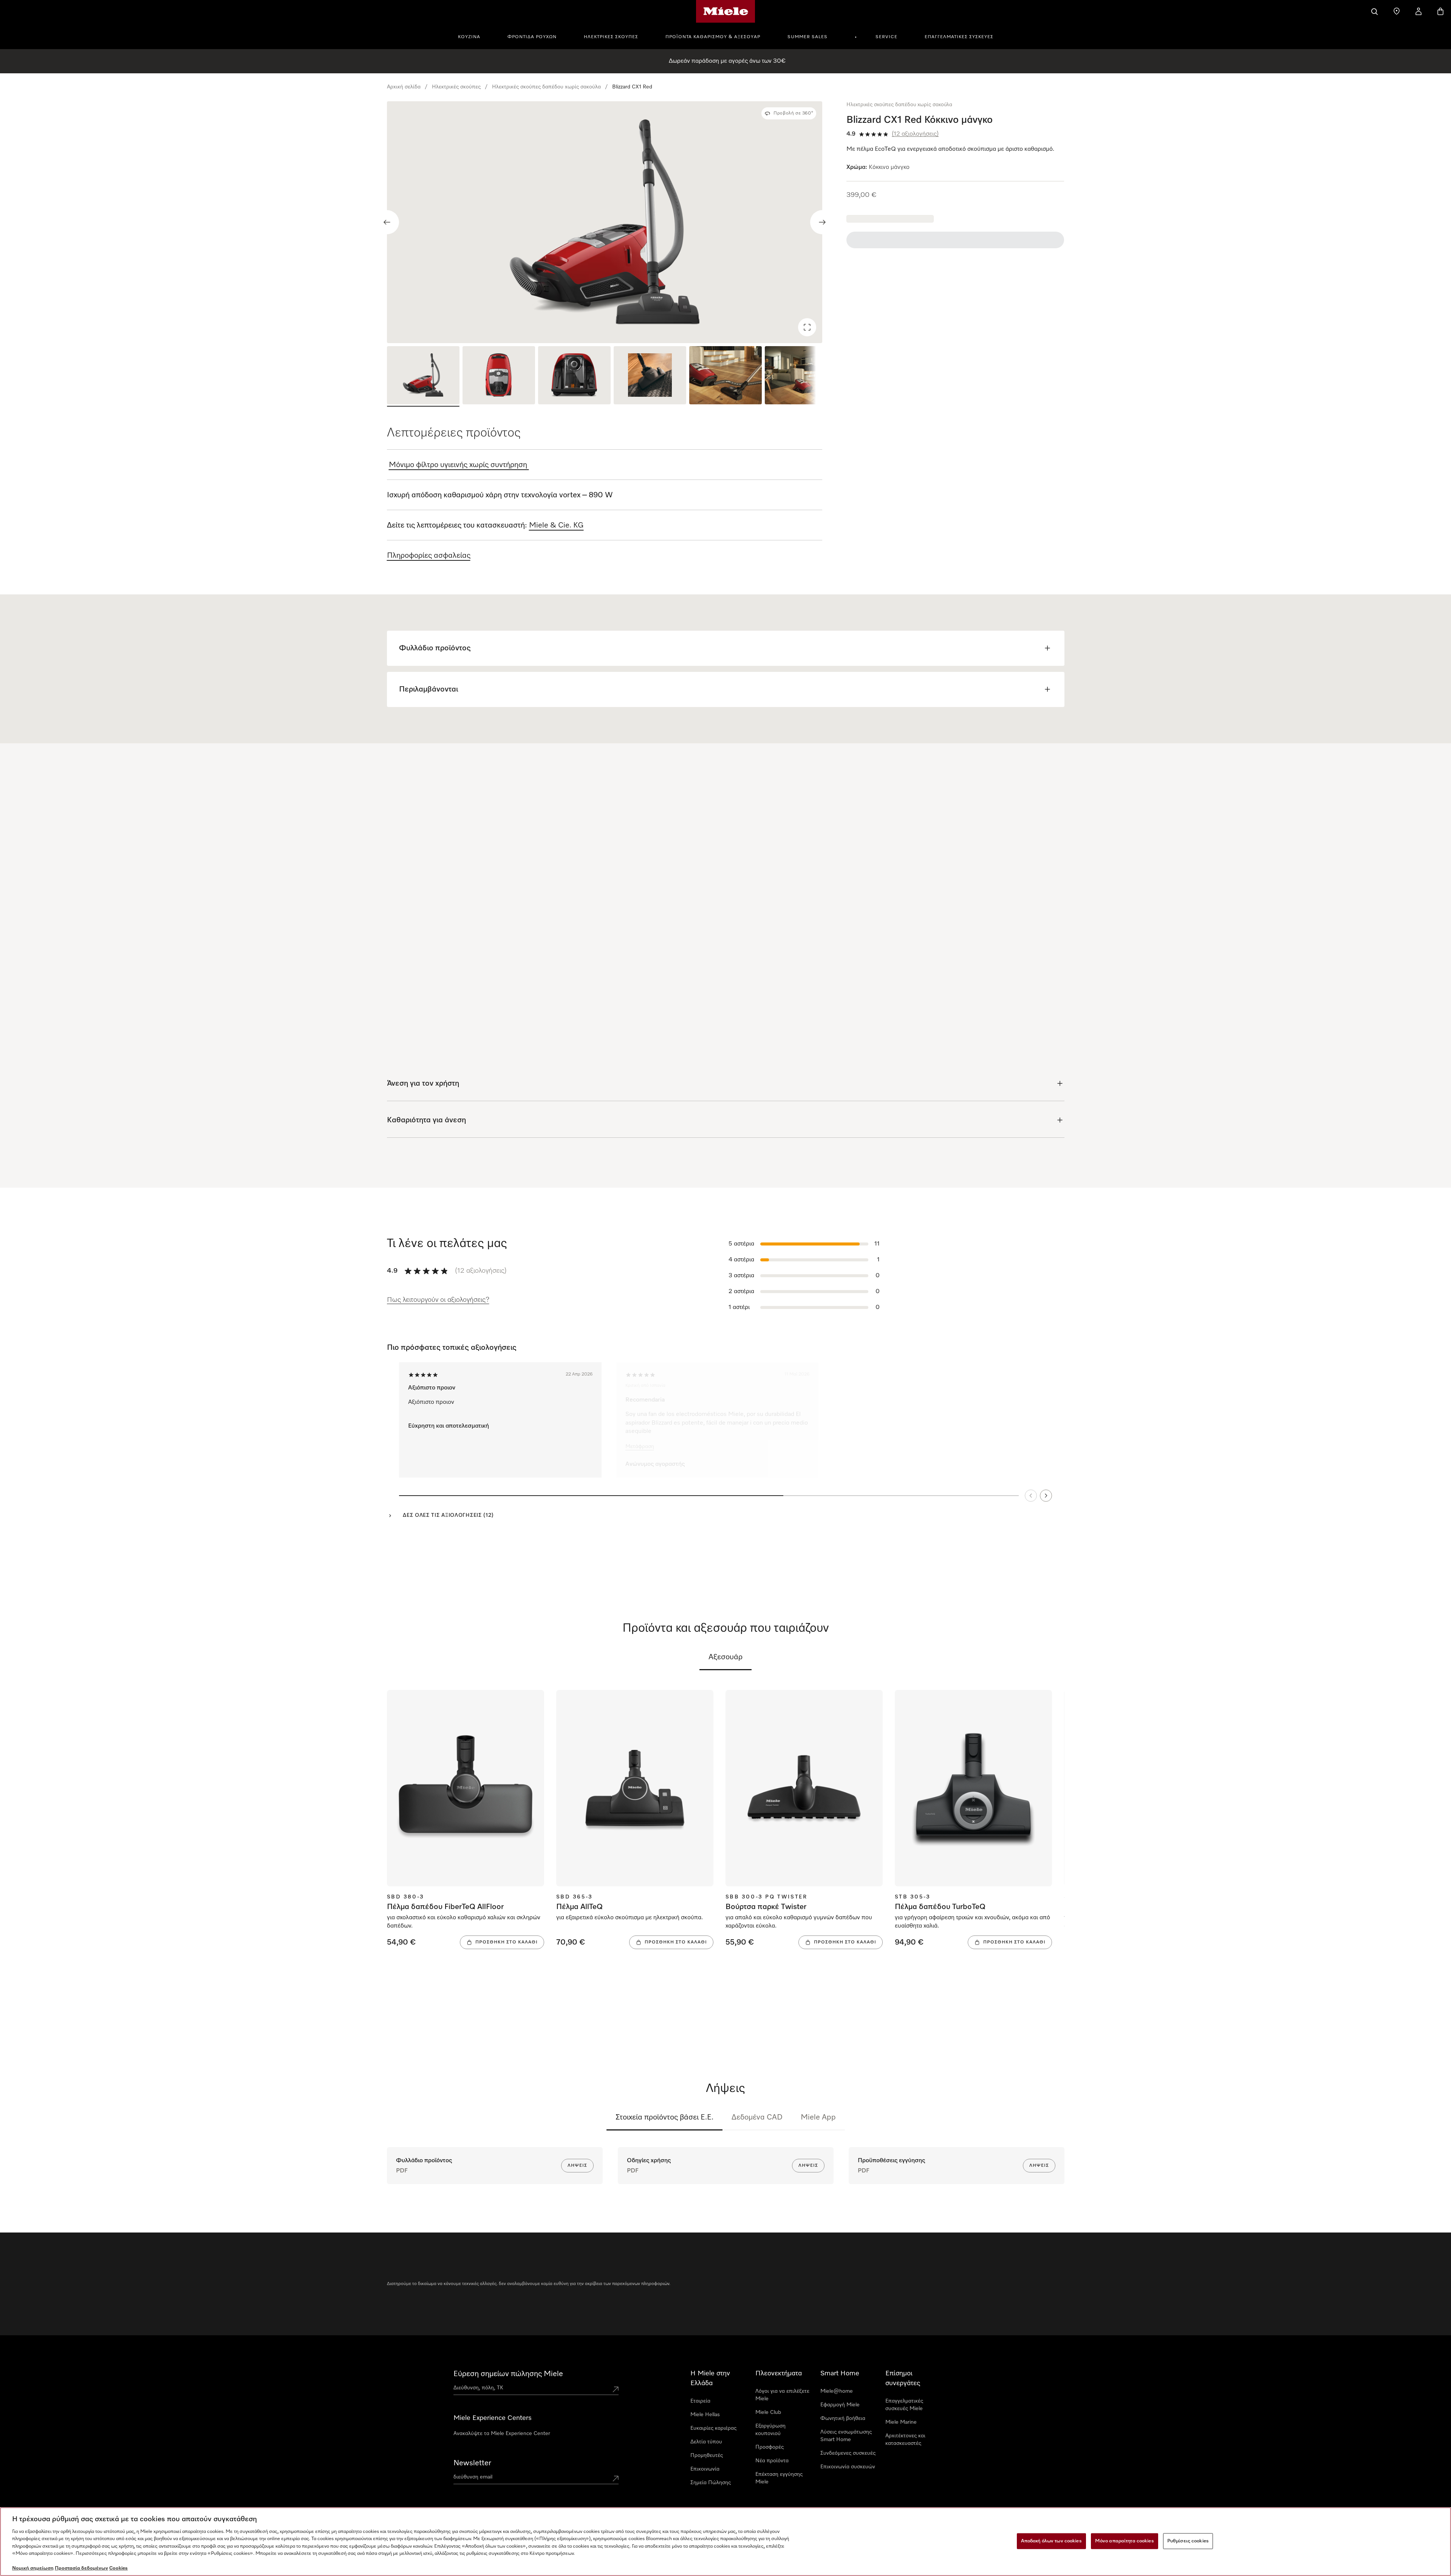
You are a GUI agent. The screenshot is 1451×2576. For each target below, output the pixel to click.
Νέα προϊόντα (772, 2461)
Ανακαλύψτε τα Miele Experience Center (502, 2434)
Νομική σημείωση (33, 2568)
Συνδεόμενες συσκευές (848, 2453)
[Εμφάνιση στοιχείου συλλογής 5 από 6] (725, 376)
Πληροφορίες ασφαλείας (429, 555)
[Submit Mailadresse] (616, 2479)
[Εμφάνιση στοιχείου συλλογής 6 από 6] (801, 376)
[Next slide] (822, 222)
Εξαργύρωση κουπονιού (770, 2430)
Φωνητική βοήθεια (843, 2418)
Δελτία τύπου (706, 2442)
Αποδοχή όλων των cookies (1051, 2541)
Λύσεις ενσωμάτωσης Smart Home (846, 2436)
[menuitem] (473, 36)
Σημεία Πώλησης (711, 2483)
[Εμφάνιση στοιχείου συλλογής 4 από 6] (650, 376)
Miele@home (837, 2391)
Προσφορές (770, 2447)
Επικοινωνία (705, 2469)
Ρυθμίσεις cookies (1188, 2541)
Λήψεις (577, 2166)
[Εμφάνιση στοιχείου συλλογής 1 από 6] (423, 376)
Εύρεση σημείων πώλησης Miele (508, 2374)
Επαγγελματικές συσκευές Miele (904, 2405)
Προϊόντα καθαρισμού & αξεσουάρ (713, 37)
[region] (605, 222)
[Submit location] (616, 2389)
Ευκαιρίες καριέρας (713, 2428)
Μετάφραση (637, 1446)
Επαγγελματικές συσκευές (959, 37)
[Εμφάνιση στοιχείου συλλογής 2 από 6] (499, 376)
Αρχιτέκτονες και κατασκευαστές (905, 2440)
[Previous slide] (387, 222)
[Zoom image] (807, 327)
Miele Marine (901, 2422)
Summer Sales (807, 37)
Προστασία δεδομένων (81, 2568)
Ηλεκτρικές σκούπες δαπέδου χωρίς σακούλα (546, 87)
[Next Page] (1046, 1495)
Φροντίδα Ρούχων (532, 37)
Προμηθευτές (707, 2455)
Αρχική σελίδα (404, 87)
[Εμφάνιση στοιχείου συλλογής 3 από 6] (574, 376)
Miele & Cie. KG (556, 525)
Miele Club (768, 2412)
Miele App (818, 2117)
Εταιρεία (700, 2401)
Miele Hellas (705, 2415)
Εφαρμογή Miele (840, 2405)
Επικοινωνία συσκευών (848, 2467)
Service (886, 37)
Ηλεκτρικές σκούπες (611, 37)
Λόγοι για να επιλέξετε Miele (782, 2395)
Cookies (118, 2568)
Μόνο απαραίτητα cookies (1125, 2541)
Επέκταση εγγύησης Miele (779, 2478)
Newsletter (472, 2463)
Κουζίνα (469, 37)
